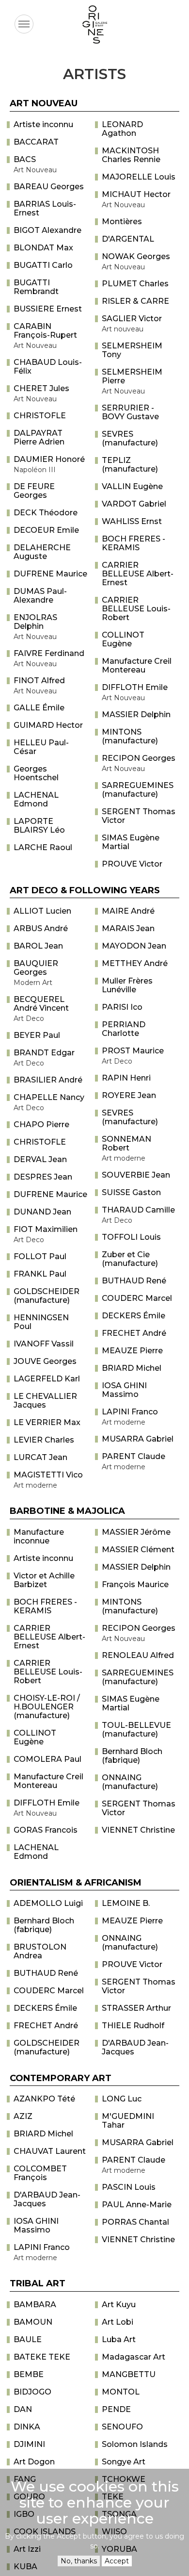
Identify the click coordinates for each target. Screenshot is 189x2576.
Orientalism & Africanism (76, 1883)
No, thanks (79, 2561)
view (50, 125)
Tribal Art (38, 2283)
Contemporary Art (61, 2078)
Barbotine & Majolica (67, 1511)
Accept (117, 2561)
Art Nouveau (44, 103)
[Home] (94, 25)
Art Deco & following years (85, 890)
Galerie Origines (102, 51)
